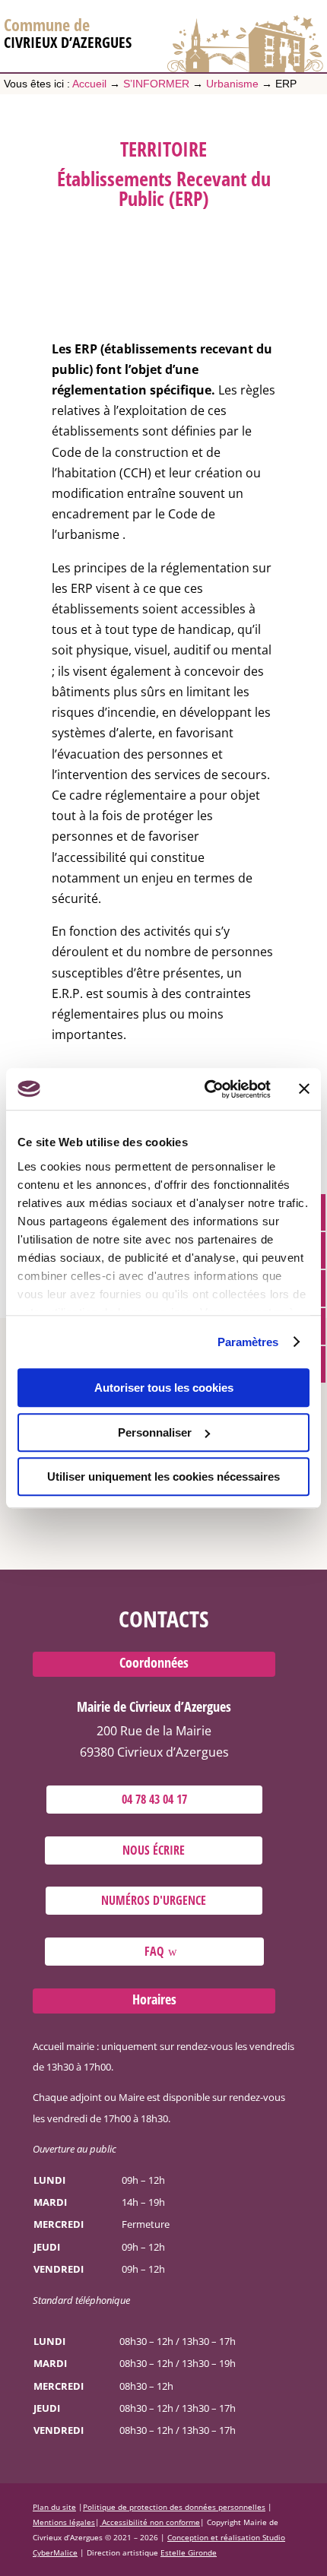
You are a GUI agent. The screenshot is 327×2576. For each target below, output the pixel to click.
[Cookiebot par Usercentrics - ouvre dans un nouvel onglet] (206, 1089)
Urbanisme (232, 84)
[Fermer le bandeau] (304, 1089)
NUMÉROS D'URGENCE (154, 1900)
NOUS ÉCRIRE (154, 1849)
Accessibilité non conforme (150, 2522)
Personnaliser (155, 1432)
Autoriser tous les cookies (164, 1388)
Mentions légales (64, 2522)
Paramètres (248, 1342)
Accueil (89, 84)
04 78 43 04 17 (154, 1799)
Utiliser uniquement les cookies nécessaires (163, 1477)
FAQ (154, 1951)
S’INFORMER (156, 84)
